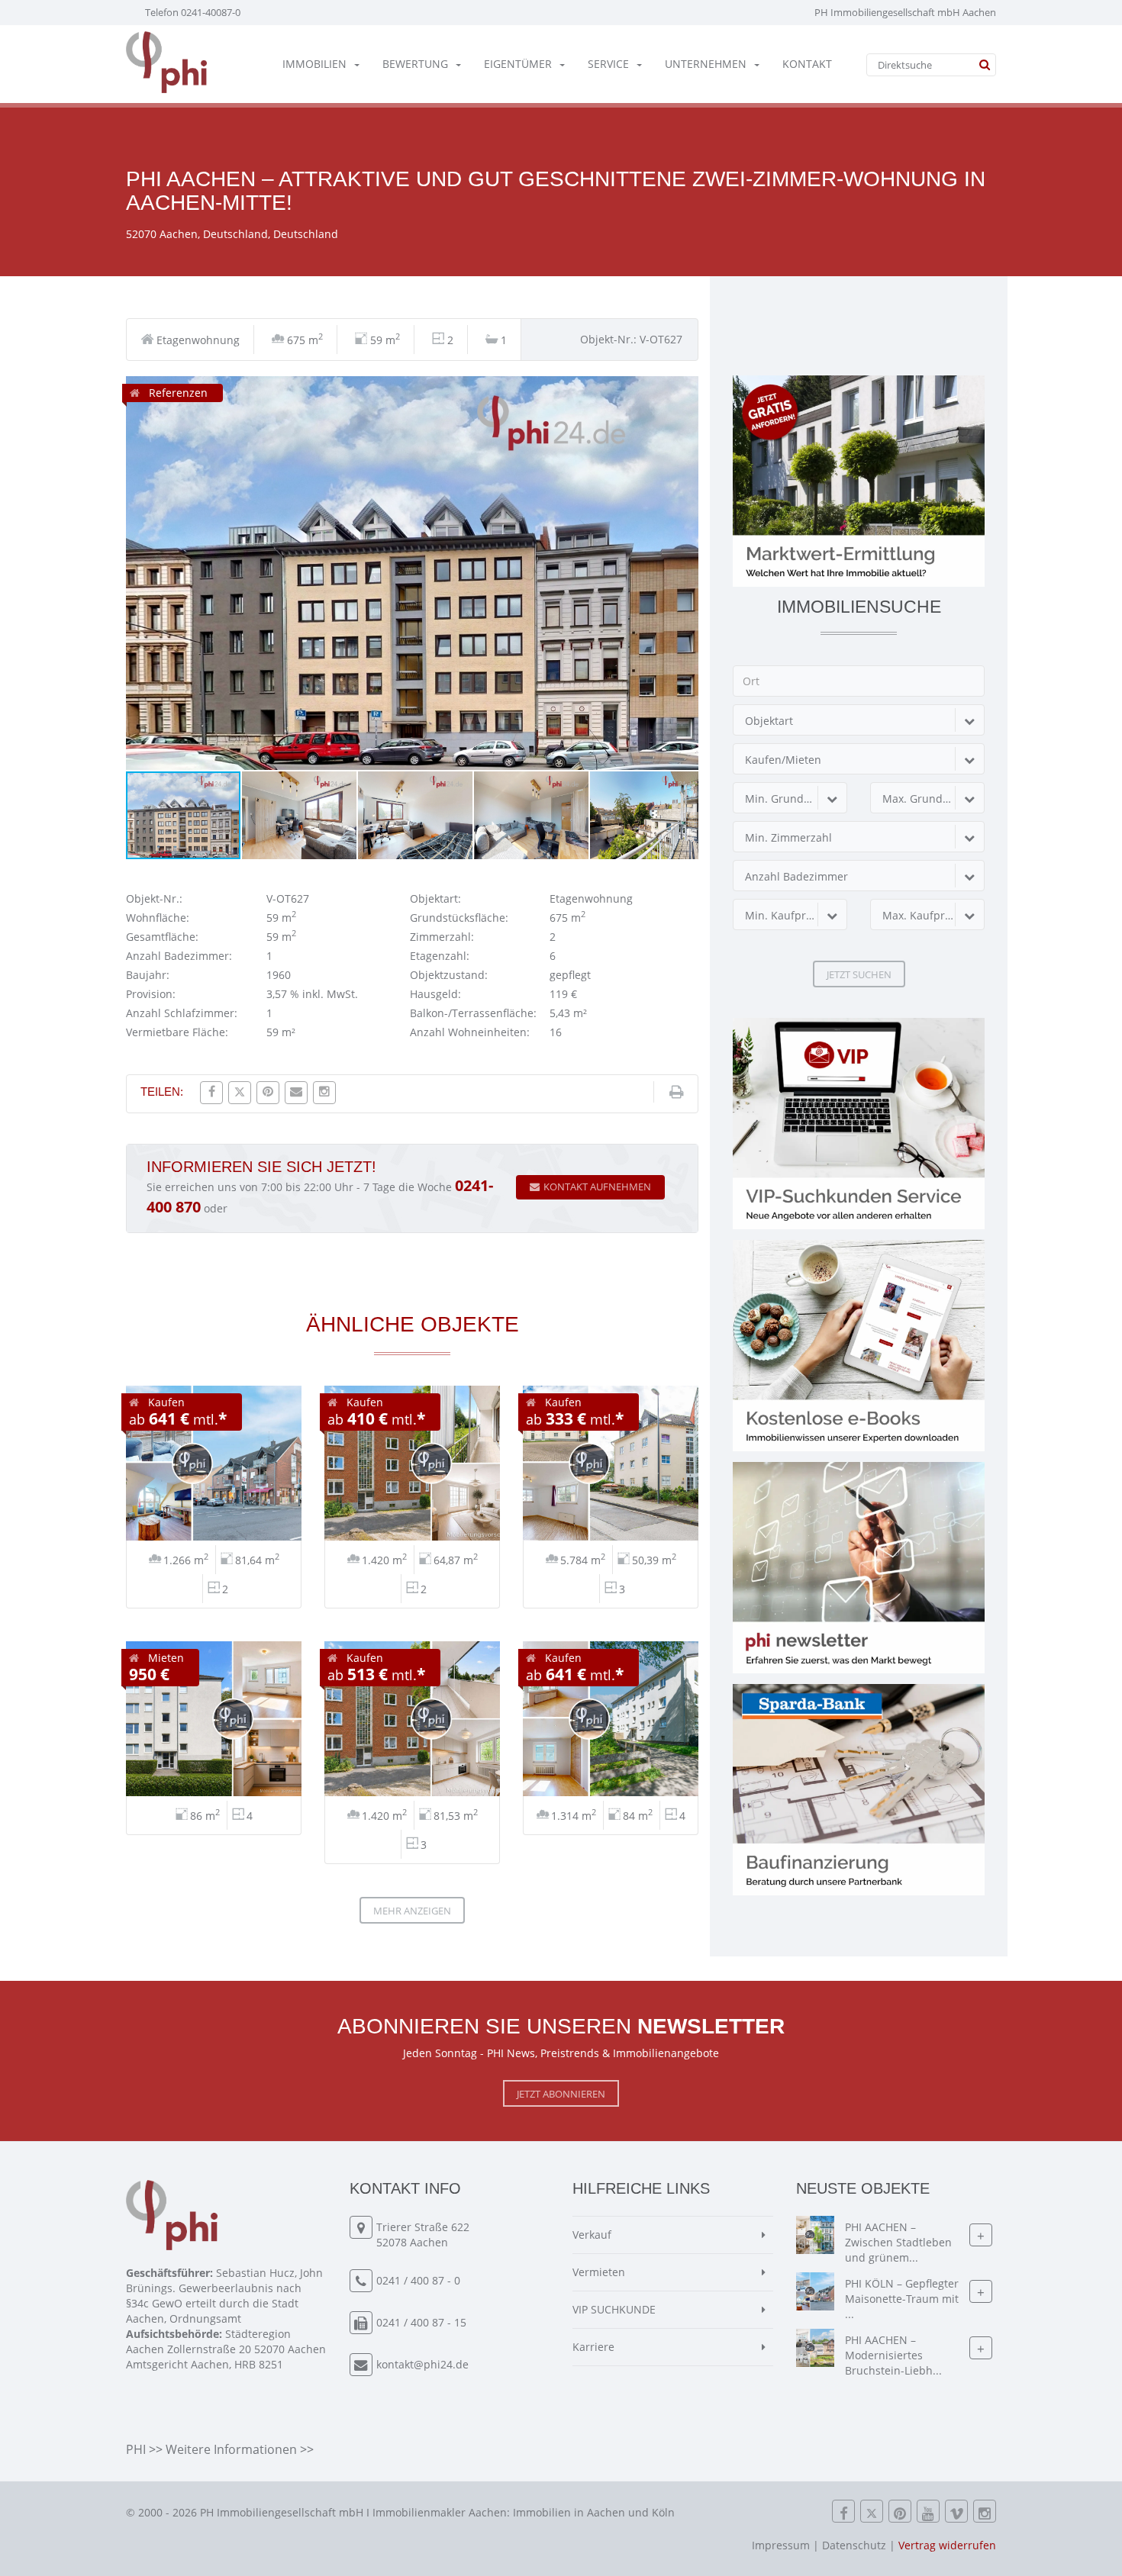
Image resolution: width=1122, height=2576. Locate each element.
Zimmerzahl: (442, 937)
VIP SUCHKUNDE (614, 2309)
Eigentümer (518, 64)
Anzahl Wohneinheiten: (470, 1032)
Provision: (151, 994)
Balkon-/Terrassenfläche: (473, 1013)
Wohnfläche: (158, 918)
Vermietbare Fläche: (177, 1032)
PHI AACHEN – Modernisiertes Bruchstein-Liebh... (893, 2356)
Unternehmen (706, 64)
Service (608, 64)
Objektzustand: (449, 975)
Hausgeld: (435, 994)
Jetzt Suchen (859, 974)
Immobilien (314, 64)
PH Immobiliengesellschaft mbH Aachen (905, 12)
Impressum (781, 2545)
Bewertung (415, 64)
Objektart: (435, 898)
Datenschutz (854, 2545)
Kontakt (807, 64)
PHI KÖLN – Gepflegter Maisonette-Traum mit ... (902, 2299)
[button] (685, 390)
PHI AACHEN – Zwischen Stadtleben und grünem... (898, 2243)
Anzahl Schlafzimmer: (182, 1013)
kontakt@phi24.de (422, 2364)
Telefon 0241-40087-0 (193, 12)
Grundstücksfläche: (459, 918)
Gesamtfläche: (162, 937)
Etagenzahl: (440, 956)
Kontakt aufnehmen (597, 1187)
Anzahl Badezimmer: (179, 956)
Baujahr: (148, 975)
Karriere (593, 2347)
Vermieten (599, 2272)
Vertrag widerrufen (947, 2545)
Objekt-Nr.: (154, 898)
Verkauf (592, 2235)
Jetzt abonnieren (561, 2094)
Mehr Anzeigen (412, 1911)
